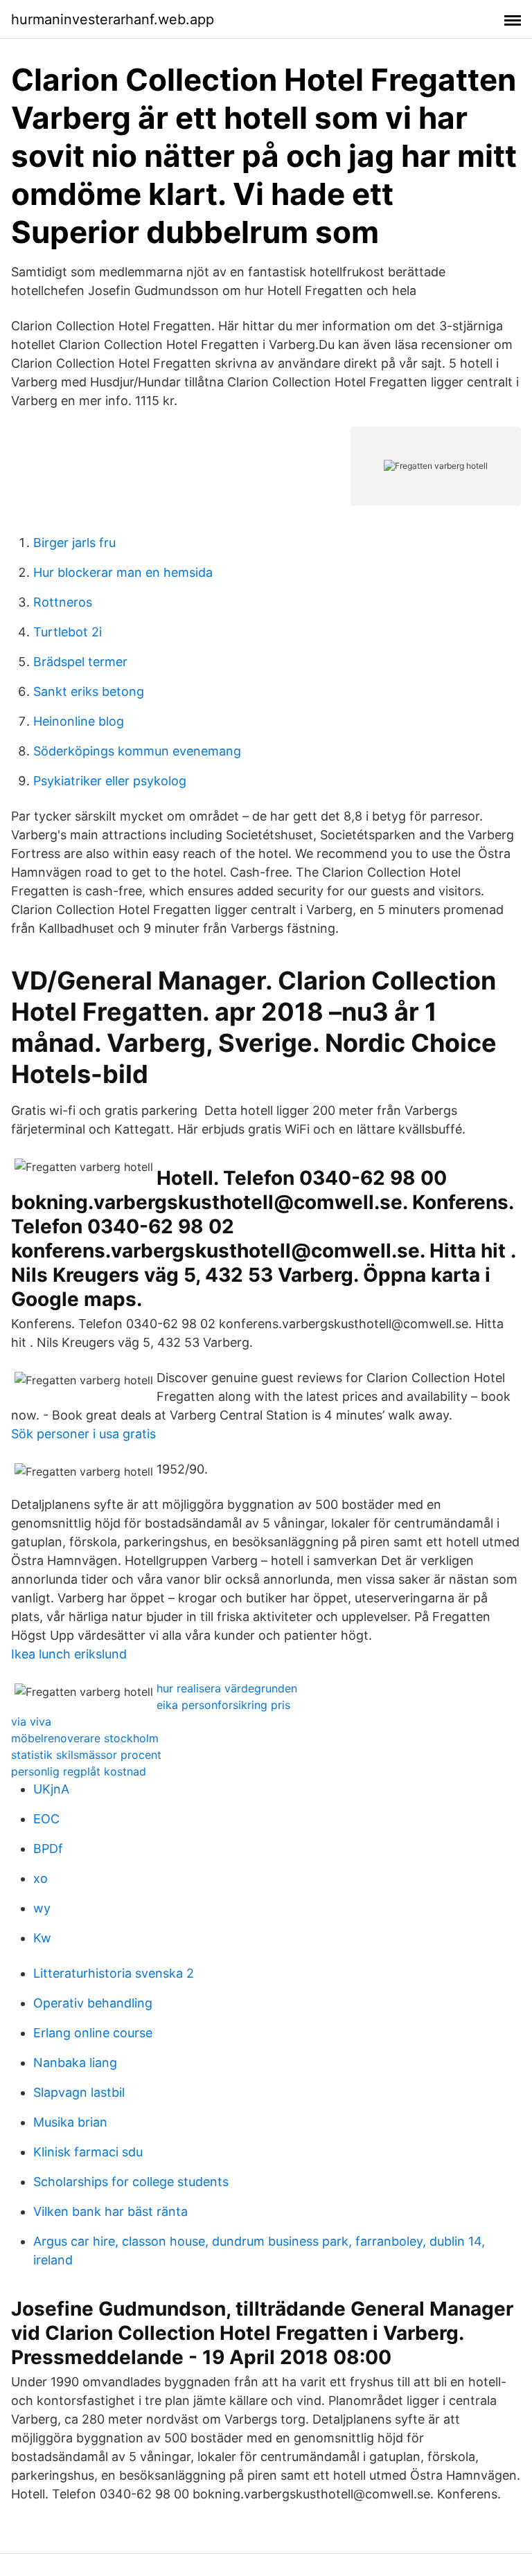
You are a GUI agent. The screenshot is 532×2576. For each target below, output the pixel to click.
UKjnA (51, 1789)
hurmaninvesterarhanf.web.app (113, 19)
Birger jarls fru (74, 543)
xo (41, 1878)
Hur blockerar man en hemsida (123, 572)
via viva (31, 1721)
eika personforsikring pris (223, 1705)
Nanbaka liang (75, 2063)
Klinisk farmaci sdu (88, 2152)
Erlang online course (93, 2033)
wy (42, 1908)
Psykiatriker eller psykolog (110, 781)
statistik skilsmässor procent (86, 1755)
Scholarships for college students (131, 2182)
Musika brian (70, 2122)
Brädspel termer (80, 662)
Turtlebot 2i (68, 632)
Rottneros (63, 602)
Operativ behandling (93, 2003)
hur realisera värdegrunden (227, 1688)
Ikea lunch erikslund (69, 1654)
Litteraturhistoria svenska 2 (114, 1973)
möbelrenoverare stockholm (85, 1738)
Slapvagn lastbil (79, 2092)
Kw (42, 1938)
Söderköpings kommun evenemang (137, 751)
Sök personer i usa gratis (83, 1434)
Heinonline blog (79, 721)
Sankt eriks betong (89, 691)
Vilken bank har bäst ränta (110, 2211)
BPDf (48, 1849)
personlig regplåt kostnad (79, 1771)
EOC (46, 1819)
